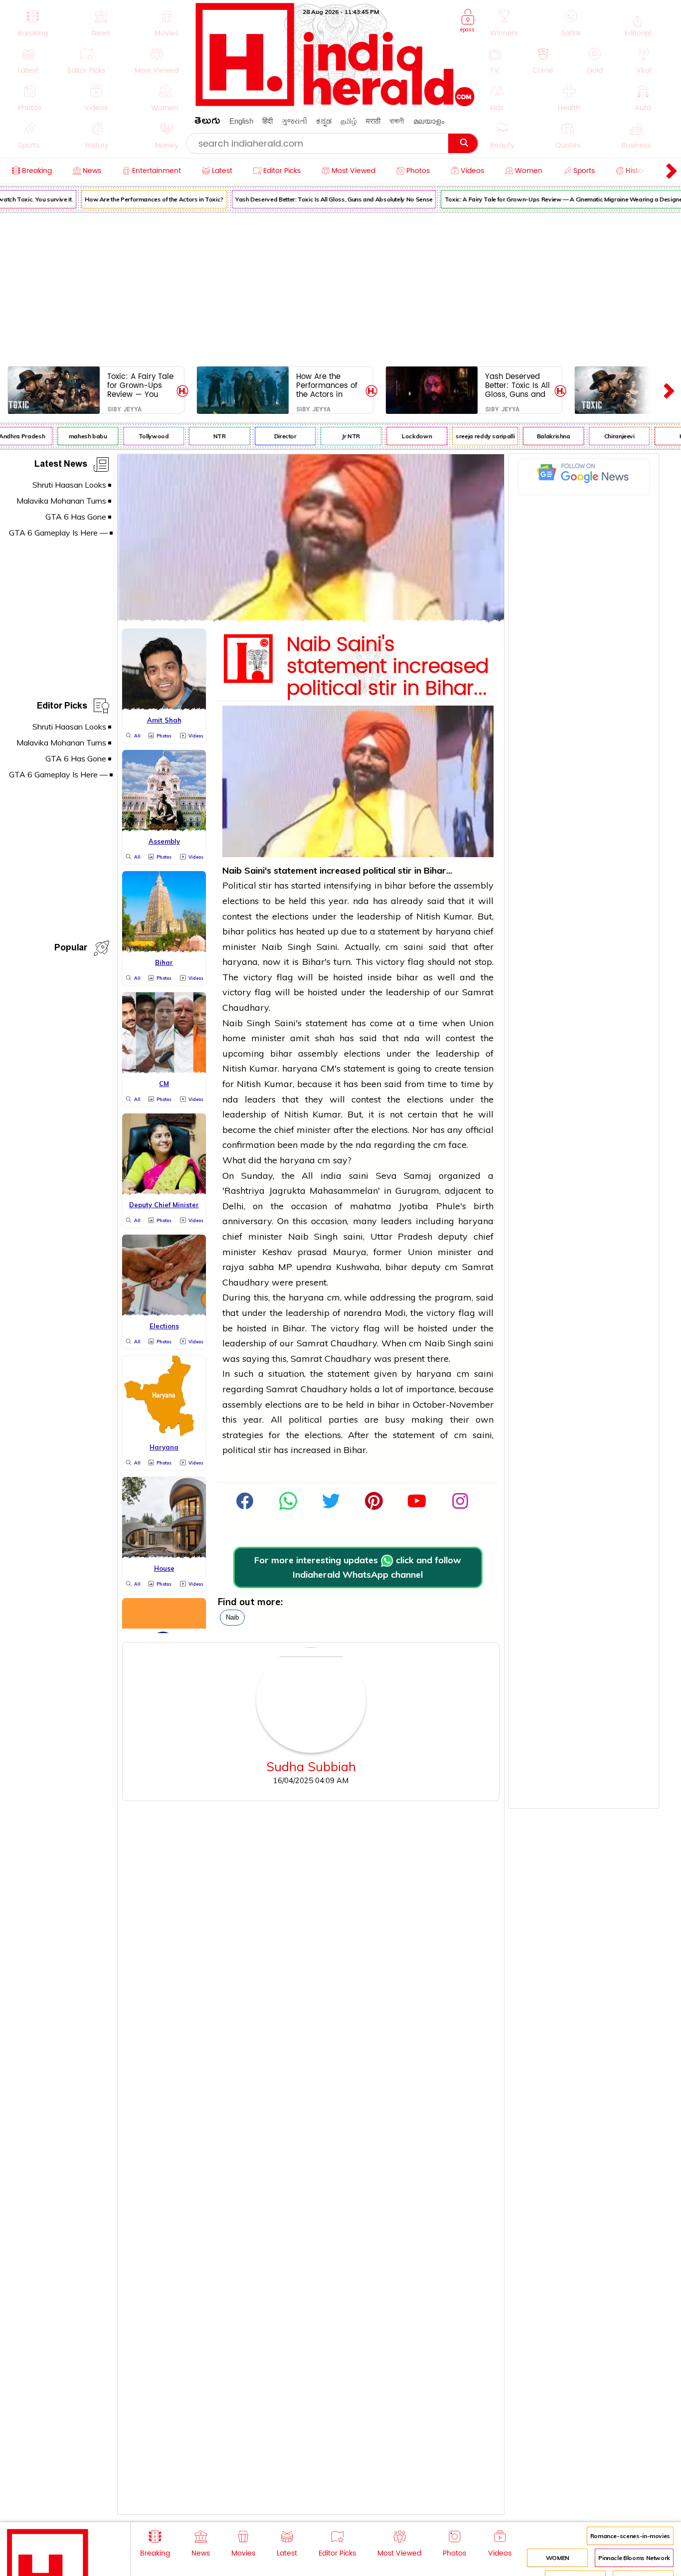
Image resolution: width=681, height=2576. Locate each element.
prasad (315, 1252)
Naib (232, 1617)
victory (390, 962)
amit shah (312, 1038)
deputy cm (434, 1267)
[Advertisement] (340, 287)
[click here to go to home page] (336, 103)
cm (392, 947)
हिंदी (267, 121)
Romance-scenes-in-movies (630, 2536)
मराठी (373, 121)
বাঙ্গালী (397, 121)
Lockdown (403, 436)
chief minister (302, 1130)
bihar (395, 885)
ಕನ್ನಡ (324, 121)
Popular (71, 949)
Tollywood (140, 436)
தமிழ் (349, 121)
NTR (206, 436)
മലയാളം (429, 121)
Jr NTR (338, 436)
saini (414, 947)
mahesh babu (75, 436)
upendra (316, 1267)
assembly (474, 885)
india (331, 1176)
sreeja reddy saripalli (472, 436)
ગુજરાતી (294, 121)
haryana (453, 931)
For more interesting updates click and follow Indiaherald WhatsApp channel (358, 1567)
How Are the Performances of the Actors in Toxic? (141, 199)
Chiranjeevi (606, 436)
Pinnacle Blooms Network (634, 2558)
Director (271, 436)
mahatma (371, 1206)
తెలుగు (207, 122)
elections (241, 901)
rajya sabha (248, 1267)
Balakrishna (540, 436)
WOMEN (558, 2558)
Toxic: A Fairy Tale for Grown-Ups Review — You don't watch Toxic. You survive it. (140, 385)
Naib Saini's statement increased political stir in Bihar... (388, 667)
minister (268, 1038)
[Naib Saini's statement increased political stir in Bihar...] (311, 619)
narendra (363, 1313)
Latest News (61, 465)
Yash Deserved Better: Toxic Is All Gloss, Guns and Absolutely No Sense (321, 199)
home (234, 1038)
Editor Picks (62, 707)
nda (361, 901)
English (241, 121)
